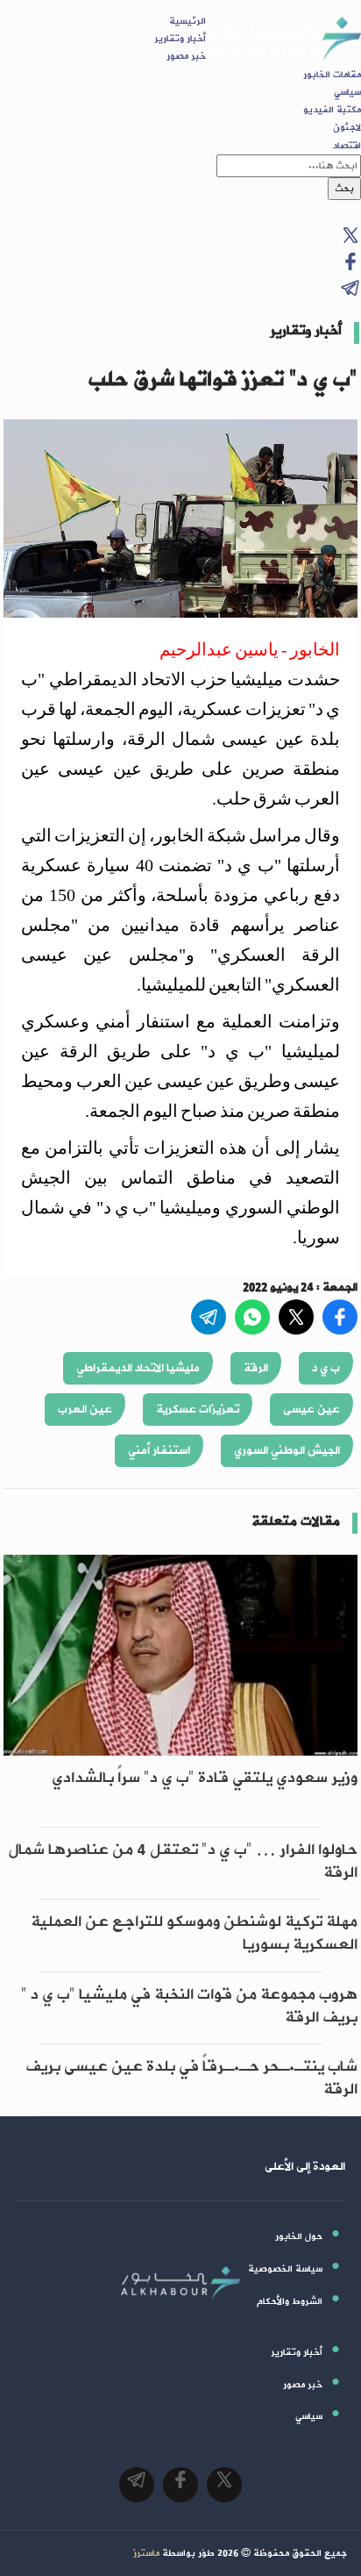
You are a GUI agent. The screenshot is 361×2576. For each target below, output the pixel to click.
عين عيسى (311, 1410)
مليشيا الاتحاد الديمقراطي (138, 1368)
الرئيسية (188, 21)
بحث (344, 189)
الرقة (256, 1368)
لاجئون (347, 127)
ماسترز (146, 2553)
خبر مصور (186, 56)
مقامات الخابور (332, 75)
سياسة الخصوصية (285, 2269)
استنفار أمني (159, 1451)
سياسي (347, 92)
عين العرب (85, 1410)
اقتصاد (347, 146)
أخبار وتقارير (180, 39)
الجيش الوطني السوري (287, 1451)
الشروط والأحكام (290, 2301)
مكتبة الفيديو (332, 110)
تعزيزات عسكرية (198, 1410)
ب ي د (326, 1368)
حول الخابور (299, 2236)
